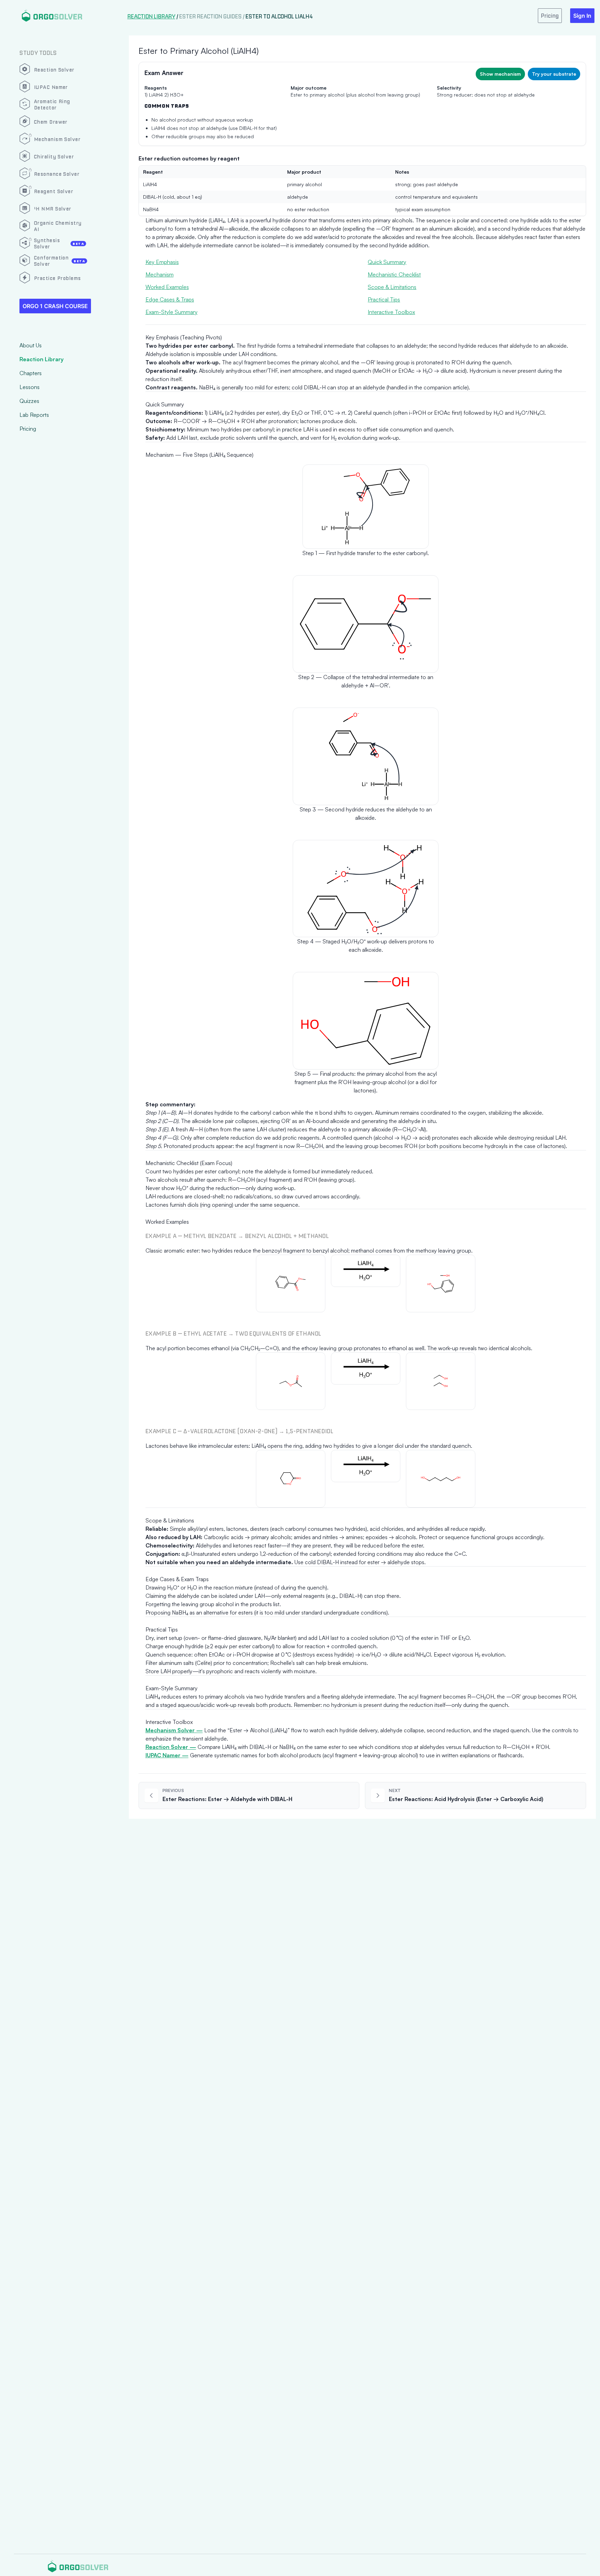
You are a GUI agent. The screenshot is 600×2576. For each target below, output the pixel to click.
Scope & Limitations (392, 287)
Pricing (28, 429)
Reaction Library (41, 359)
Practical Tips (384, 299)
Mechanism (160, 274)
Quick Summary (387, 262)
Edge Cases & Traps (170, 299)
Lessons (30, 387)
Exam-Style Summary (172, 312)
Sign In (582, 16)
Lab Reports (34, 415)
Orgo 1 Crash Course (55, 306)
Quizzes (29, 401)
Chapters (31, 373)
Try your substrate (554, 74)
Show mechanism (500, 74)
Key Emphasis (162, 262)
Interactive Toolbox (391, 312)
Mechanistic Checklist (394, 274)
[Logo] (52, 15)
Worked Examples (167, 287)
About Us (31, 345)
